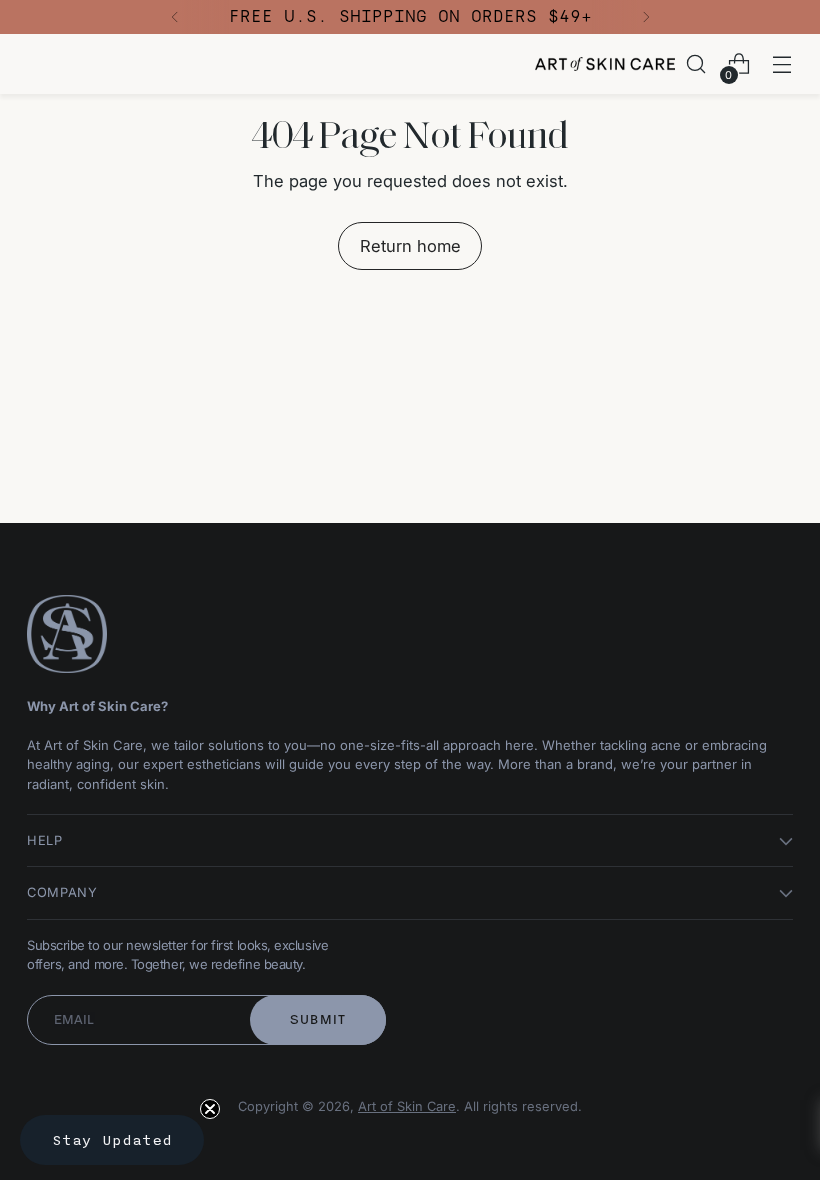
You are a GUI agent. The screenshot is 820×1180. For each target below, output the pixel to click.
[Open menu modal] (782, 64)
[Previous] (175, 17)
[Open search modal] (696, 64)
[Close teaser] (210, 1109)
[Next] (646, 17)
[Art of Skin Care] (605, 64)
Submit (318, 1019)
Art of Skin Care (407, 1106)
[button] (112, 1140)
